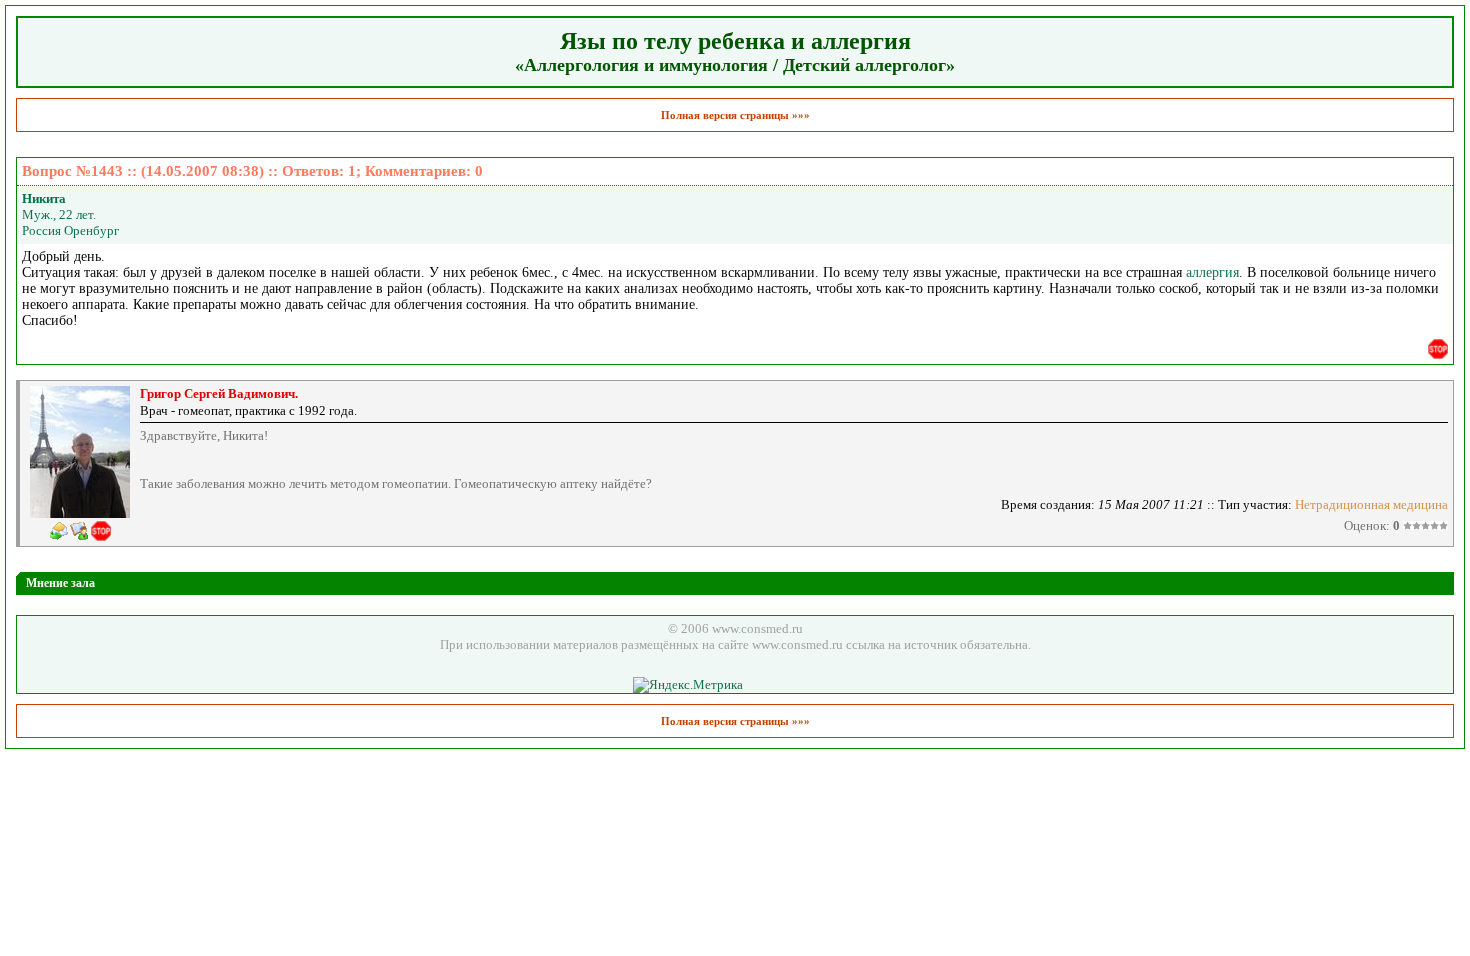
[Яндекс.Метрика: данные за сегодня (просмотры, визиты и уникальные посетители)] (688, 685)
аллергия (1212, 272)
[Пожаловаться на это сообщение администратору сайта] (1438, 349)
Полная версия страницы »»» (735, 115)
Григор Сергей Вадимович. (219, 393)
